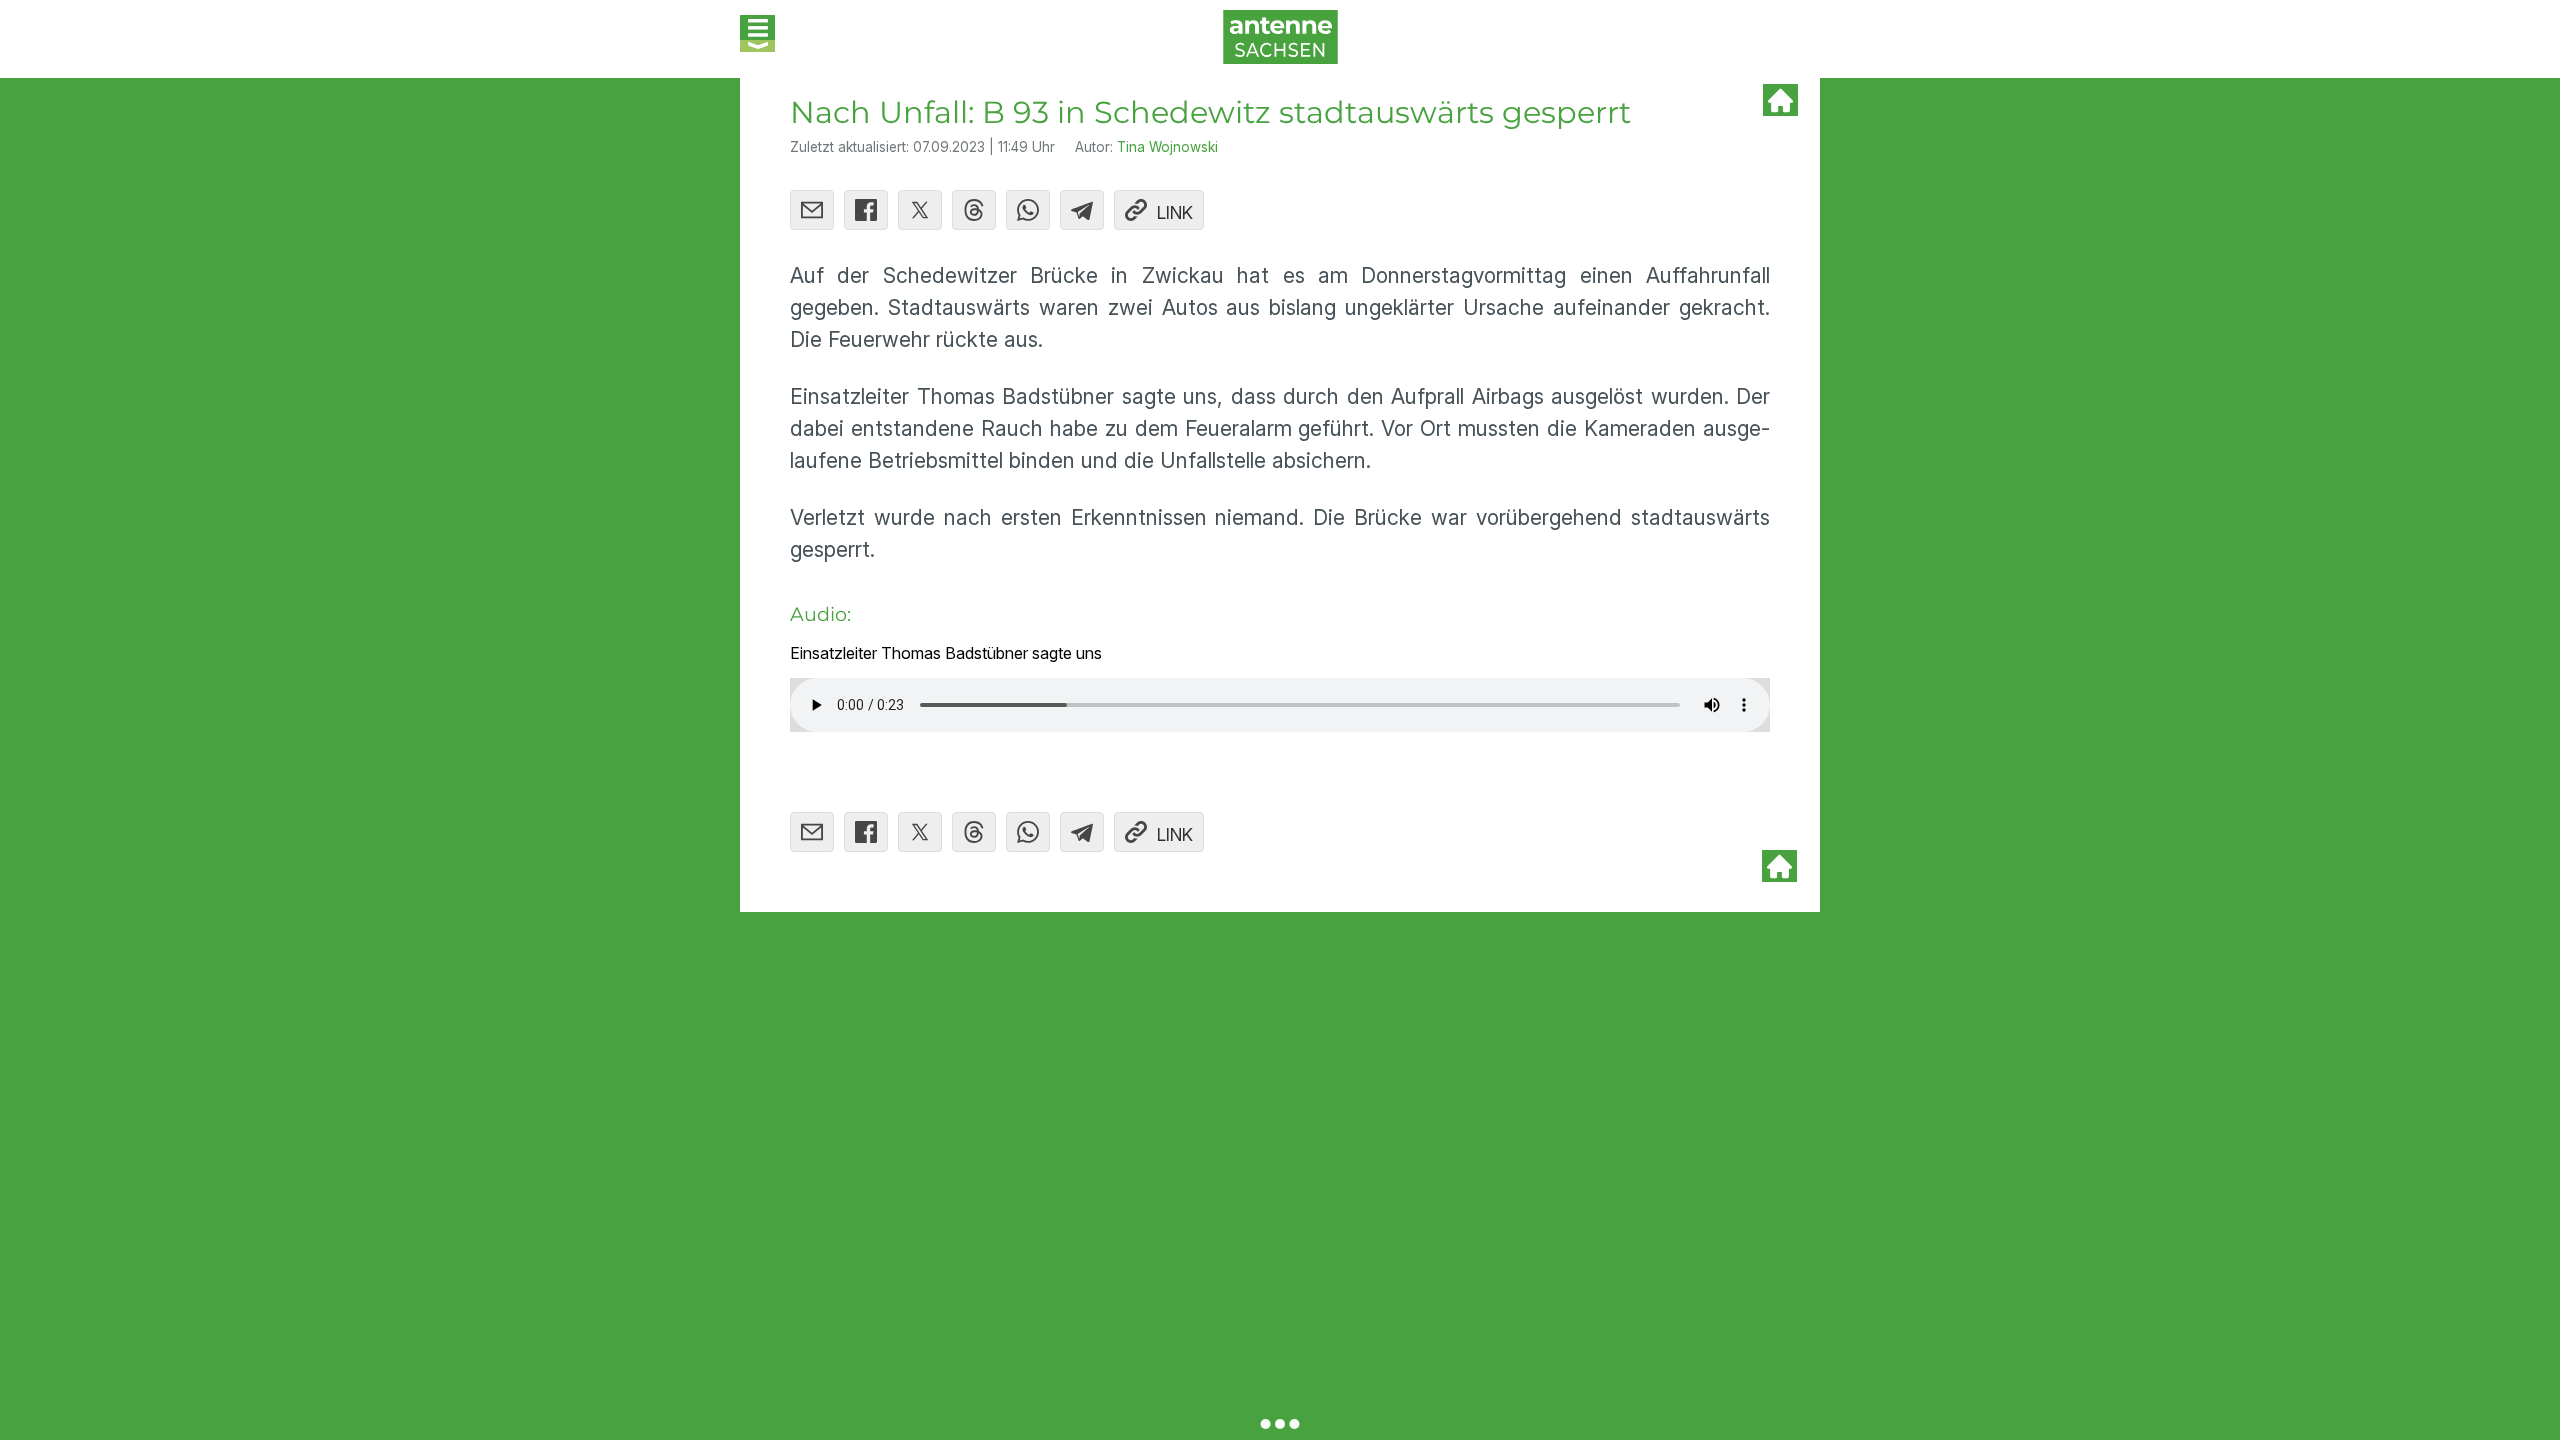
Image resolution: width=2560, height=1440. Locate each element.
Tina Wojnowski (1167, 147)
